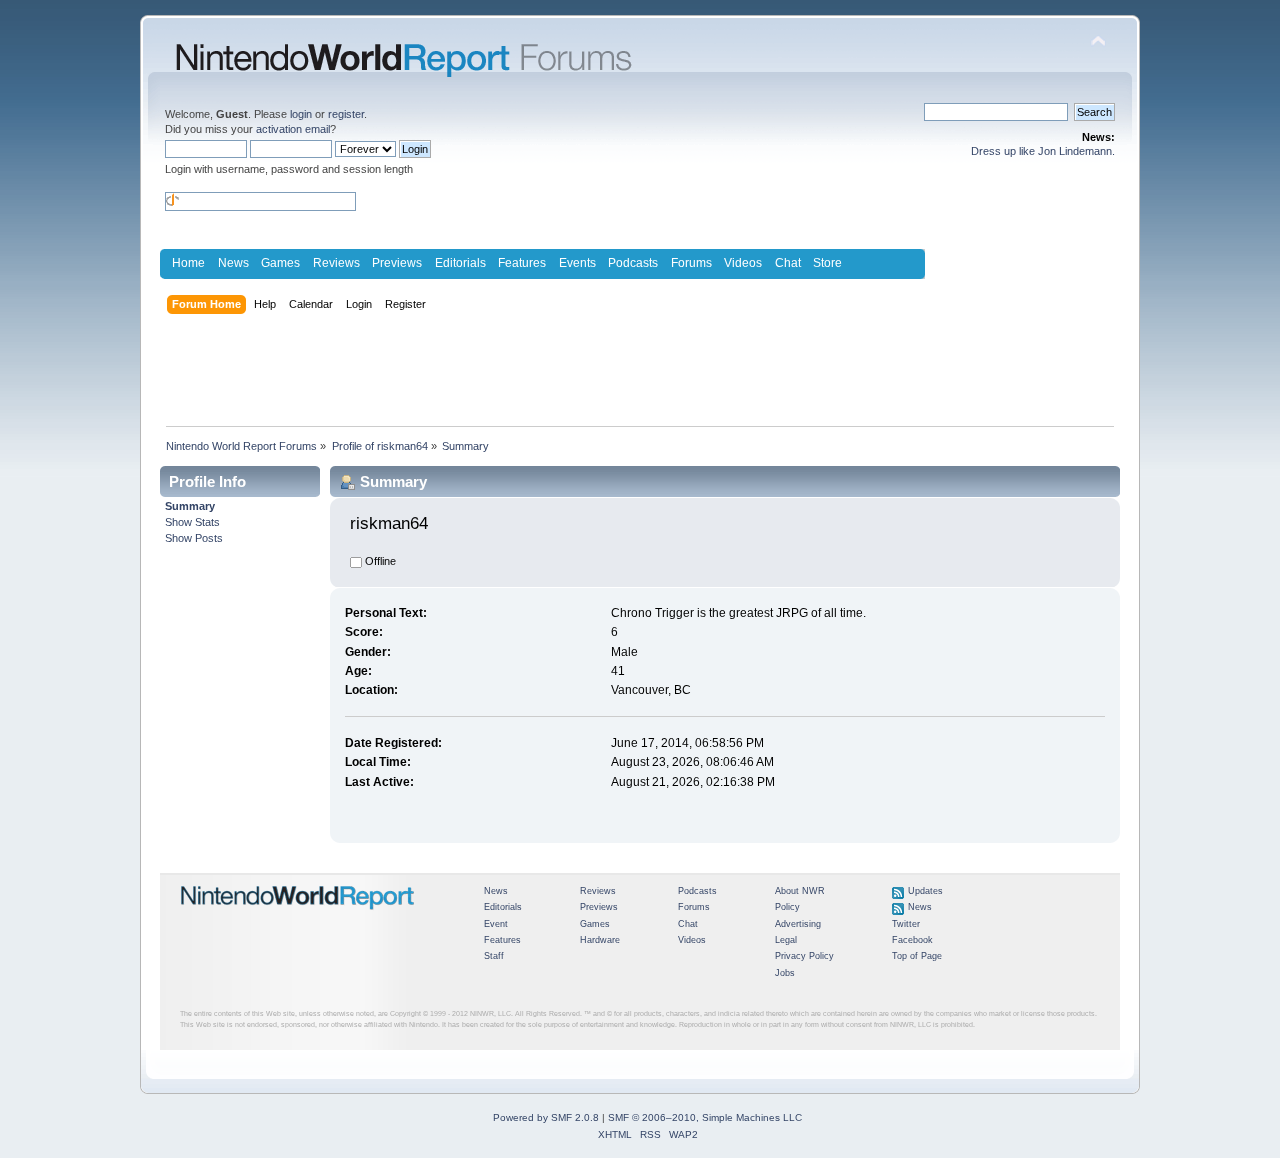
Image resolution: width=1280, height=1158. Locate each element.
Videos (743, 263)
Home (188, 263)
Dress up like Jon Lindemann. (1043, 151)
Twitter (906, 924)
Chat (788, 263)
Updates (925, 891)
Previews (397, 263)
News (233, 263)
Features (522, 263)
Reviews (336, 263)
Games (280, 263)
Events (577, 263)
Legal (786, 940)
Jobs (785, 973)
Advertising (798, 924)
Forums (691, 263)
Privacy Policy (804, 956)
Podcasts (633, 263)
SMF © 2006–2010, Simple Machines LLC (705, 1117)
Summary (190, 506)
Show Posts (194, 538)
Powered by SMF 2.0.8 (546, 1117)
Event (496, 924)
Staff (494, 956)
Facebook (912, 940)
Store (827, 263)
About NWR (800, 891)
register (346, 114)
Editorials (460, 263)
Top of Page (917, 956)
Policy (787, 907)
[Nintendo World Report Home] (298, 918)
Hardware (600, 940)
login (301, 114)
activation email (293, 129)
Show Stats (192, 522)
